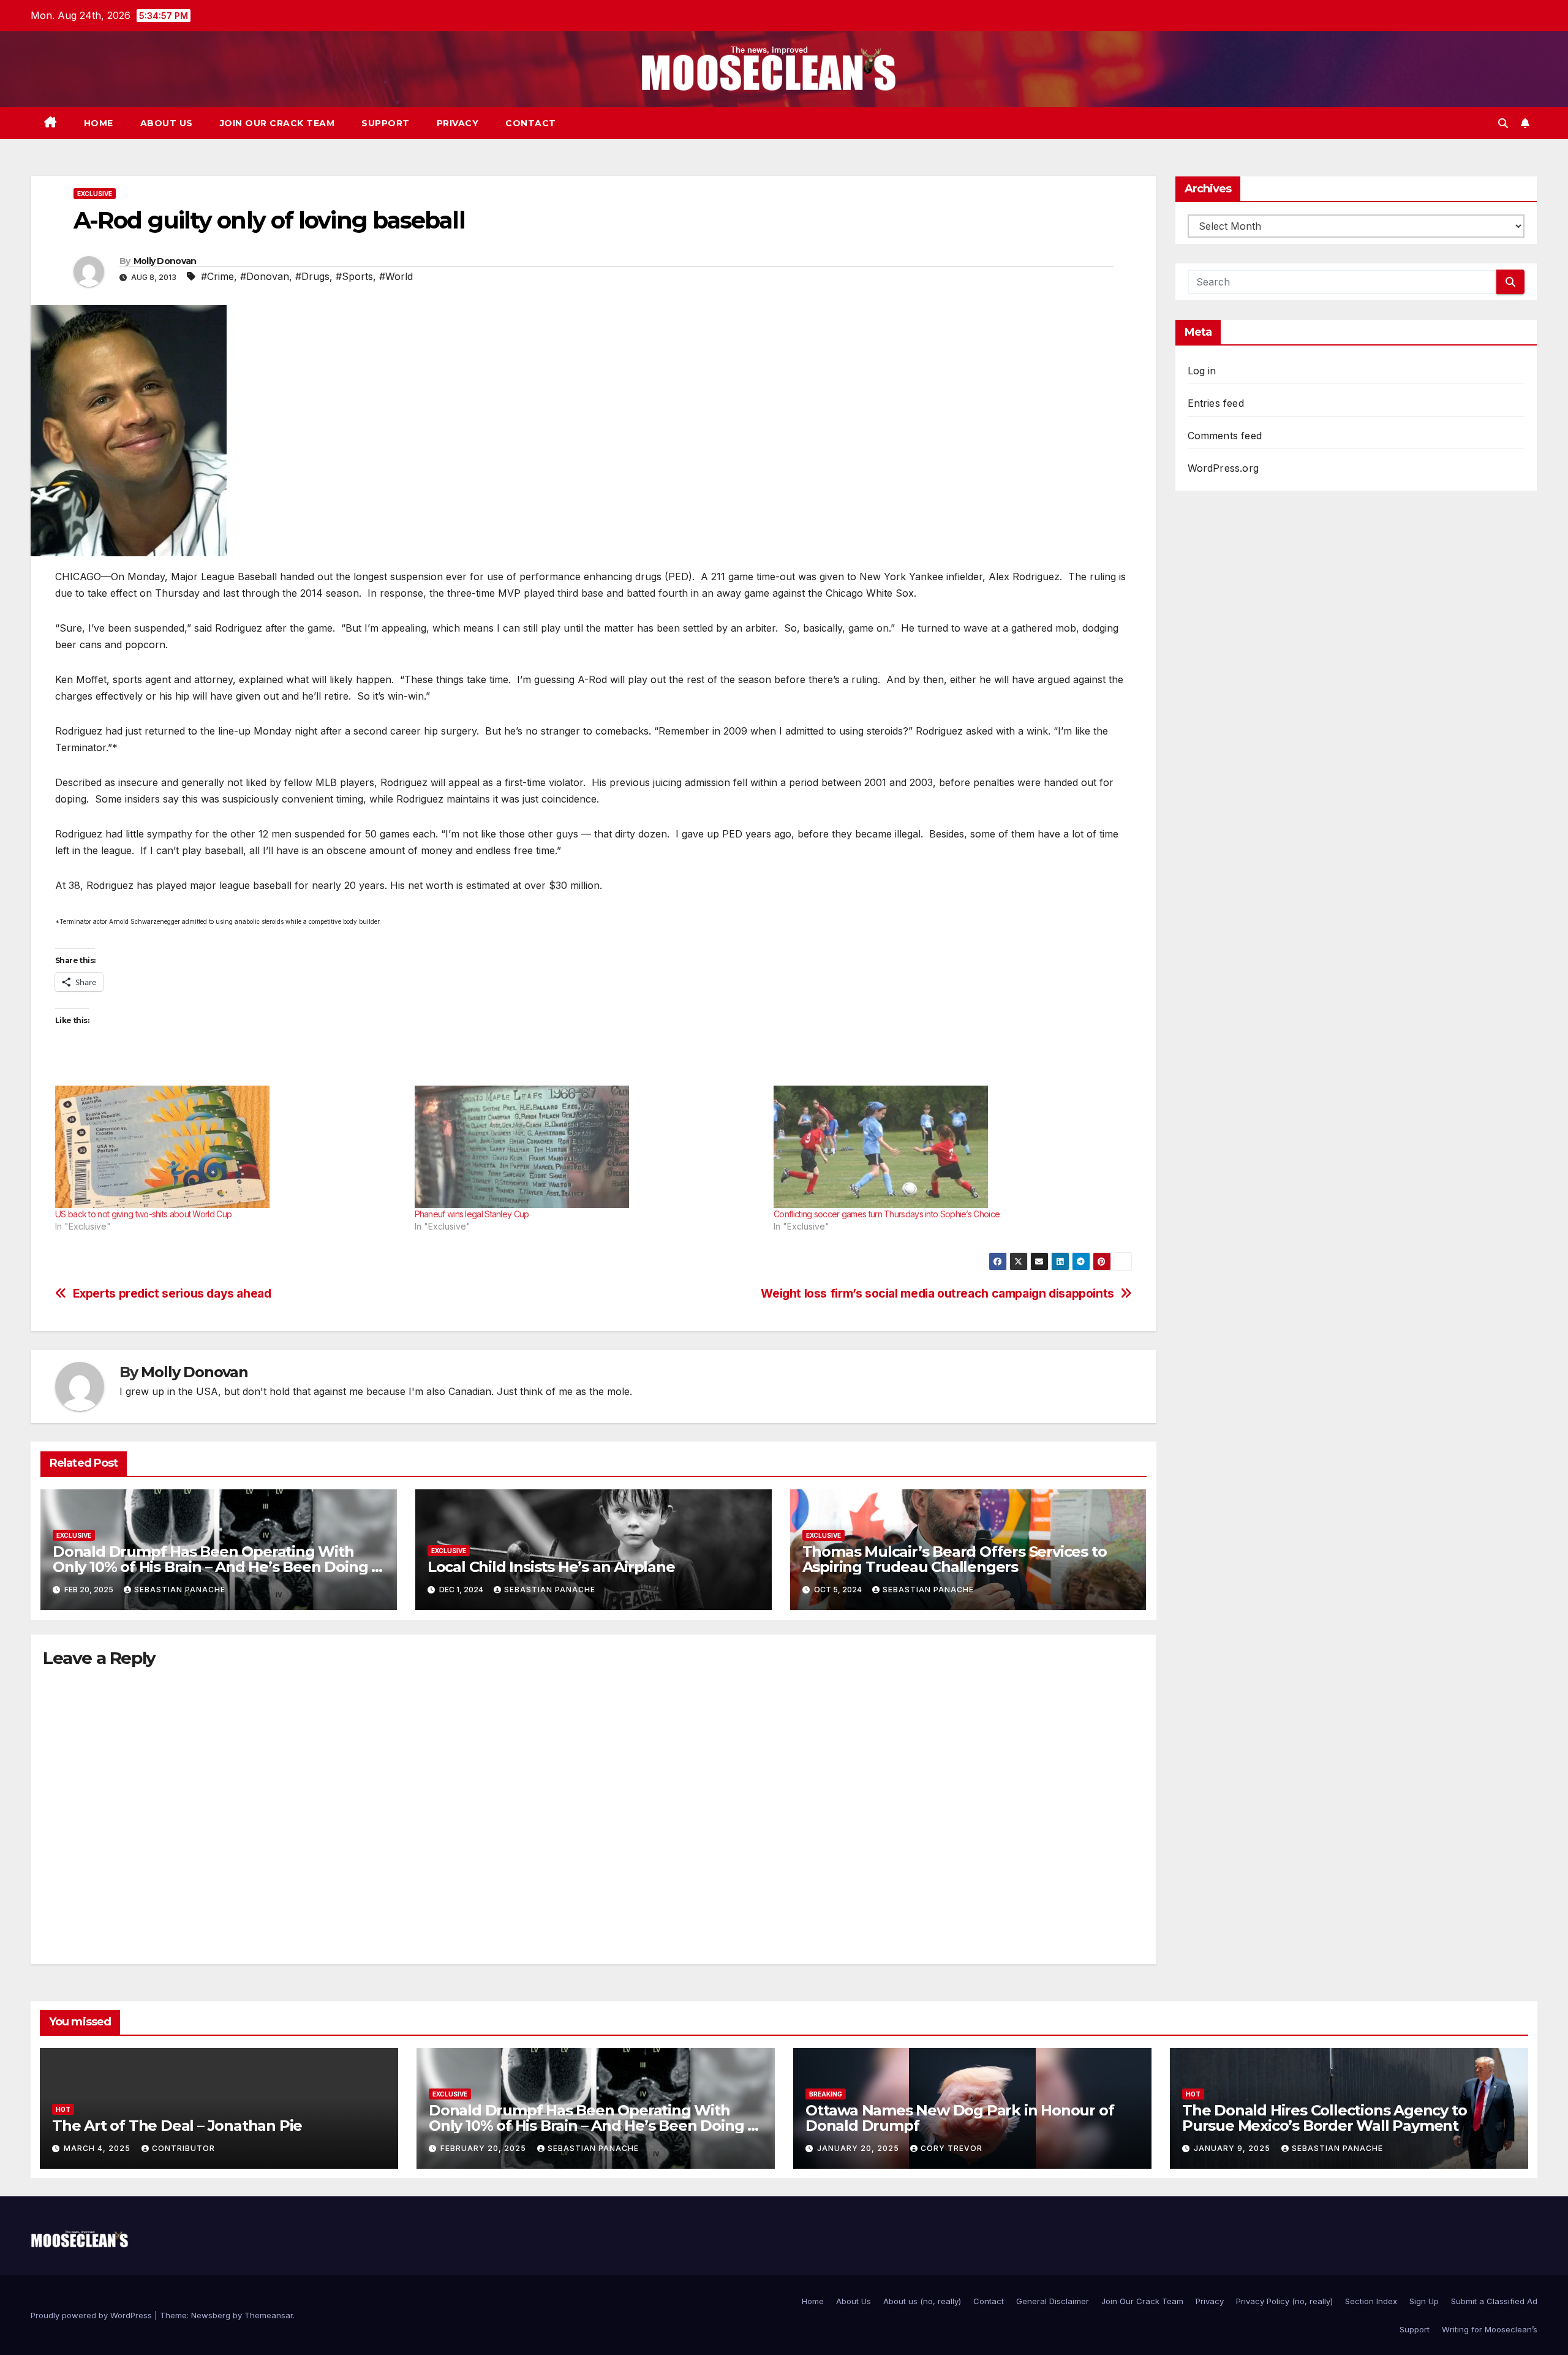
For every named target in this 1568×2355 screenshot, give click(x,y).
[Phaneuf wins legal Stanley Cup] (588, 1147)
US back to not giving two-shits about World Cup (143, 1214)
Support (386, 123)
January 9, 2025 (1233, 2148)
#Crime (217, 276)
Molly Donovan (165, 261)
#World (396, 276)
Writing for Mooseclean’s (1490, 2329)
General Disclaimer (1053, 2301)
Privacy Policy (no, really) (1284, 2301)
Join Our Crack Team (277, 123)
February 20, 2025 (484, 2148)
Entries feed (1216, 403)
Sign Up (1424, 2301)
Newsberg (211, 2315)
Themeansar (269, 2315)
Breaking (826, 2094)
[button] (1503, 123)
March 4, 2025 (98, 2148)
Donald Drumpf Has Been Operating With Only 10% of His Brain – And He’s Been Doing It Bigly (217, 1567)
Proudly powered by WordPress (92, 2315)
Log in (1202, 371)
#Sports (354, 276)
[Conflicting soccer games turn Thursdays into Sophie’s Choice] (947, 1147)
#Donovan (265, 276)
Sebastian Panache (180, 1590)
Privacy (458, 123)
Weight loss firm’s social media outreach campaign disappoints (937, 1294)
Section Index (1371, 2301)
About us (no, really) (922, 2301)
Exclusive (95, 194)
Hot (63, 2109)
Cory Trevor (952, 2148)
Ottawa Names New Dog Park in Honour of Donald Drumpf (959, 2118)
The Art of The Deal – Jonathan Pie (177, 2126)
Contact (531, 123)
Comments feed (1225, 436)
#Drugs (312, 276)
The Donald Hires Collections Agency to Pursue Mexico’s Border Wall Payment (1324, 2118)
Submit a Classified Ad (1494, 2301)
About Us (167, 123)
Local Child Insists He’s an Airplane (551, 1567)
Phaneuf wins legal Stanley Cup (472, 1214)
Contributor (183, 2148)
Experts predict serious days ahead (172, 1294)
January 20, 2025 (859, 2148)
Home (99, 123)
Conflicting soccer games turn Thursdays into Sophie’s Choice (887, 1214)
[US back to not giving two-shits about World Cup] (229, 1147)
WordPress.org (1223, 468)
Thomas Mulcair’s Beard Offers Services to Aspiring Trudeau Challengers (955, 1559)
